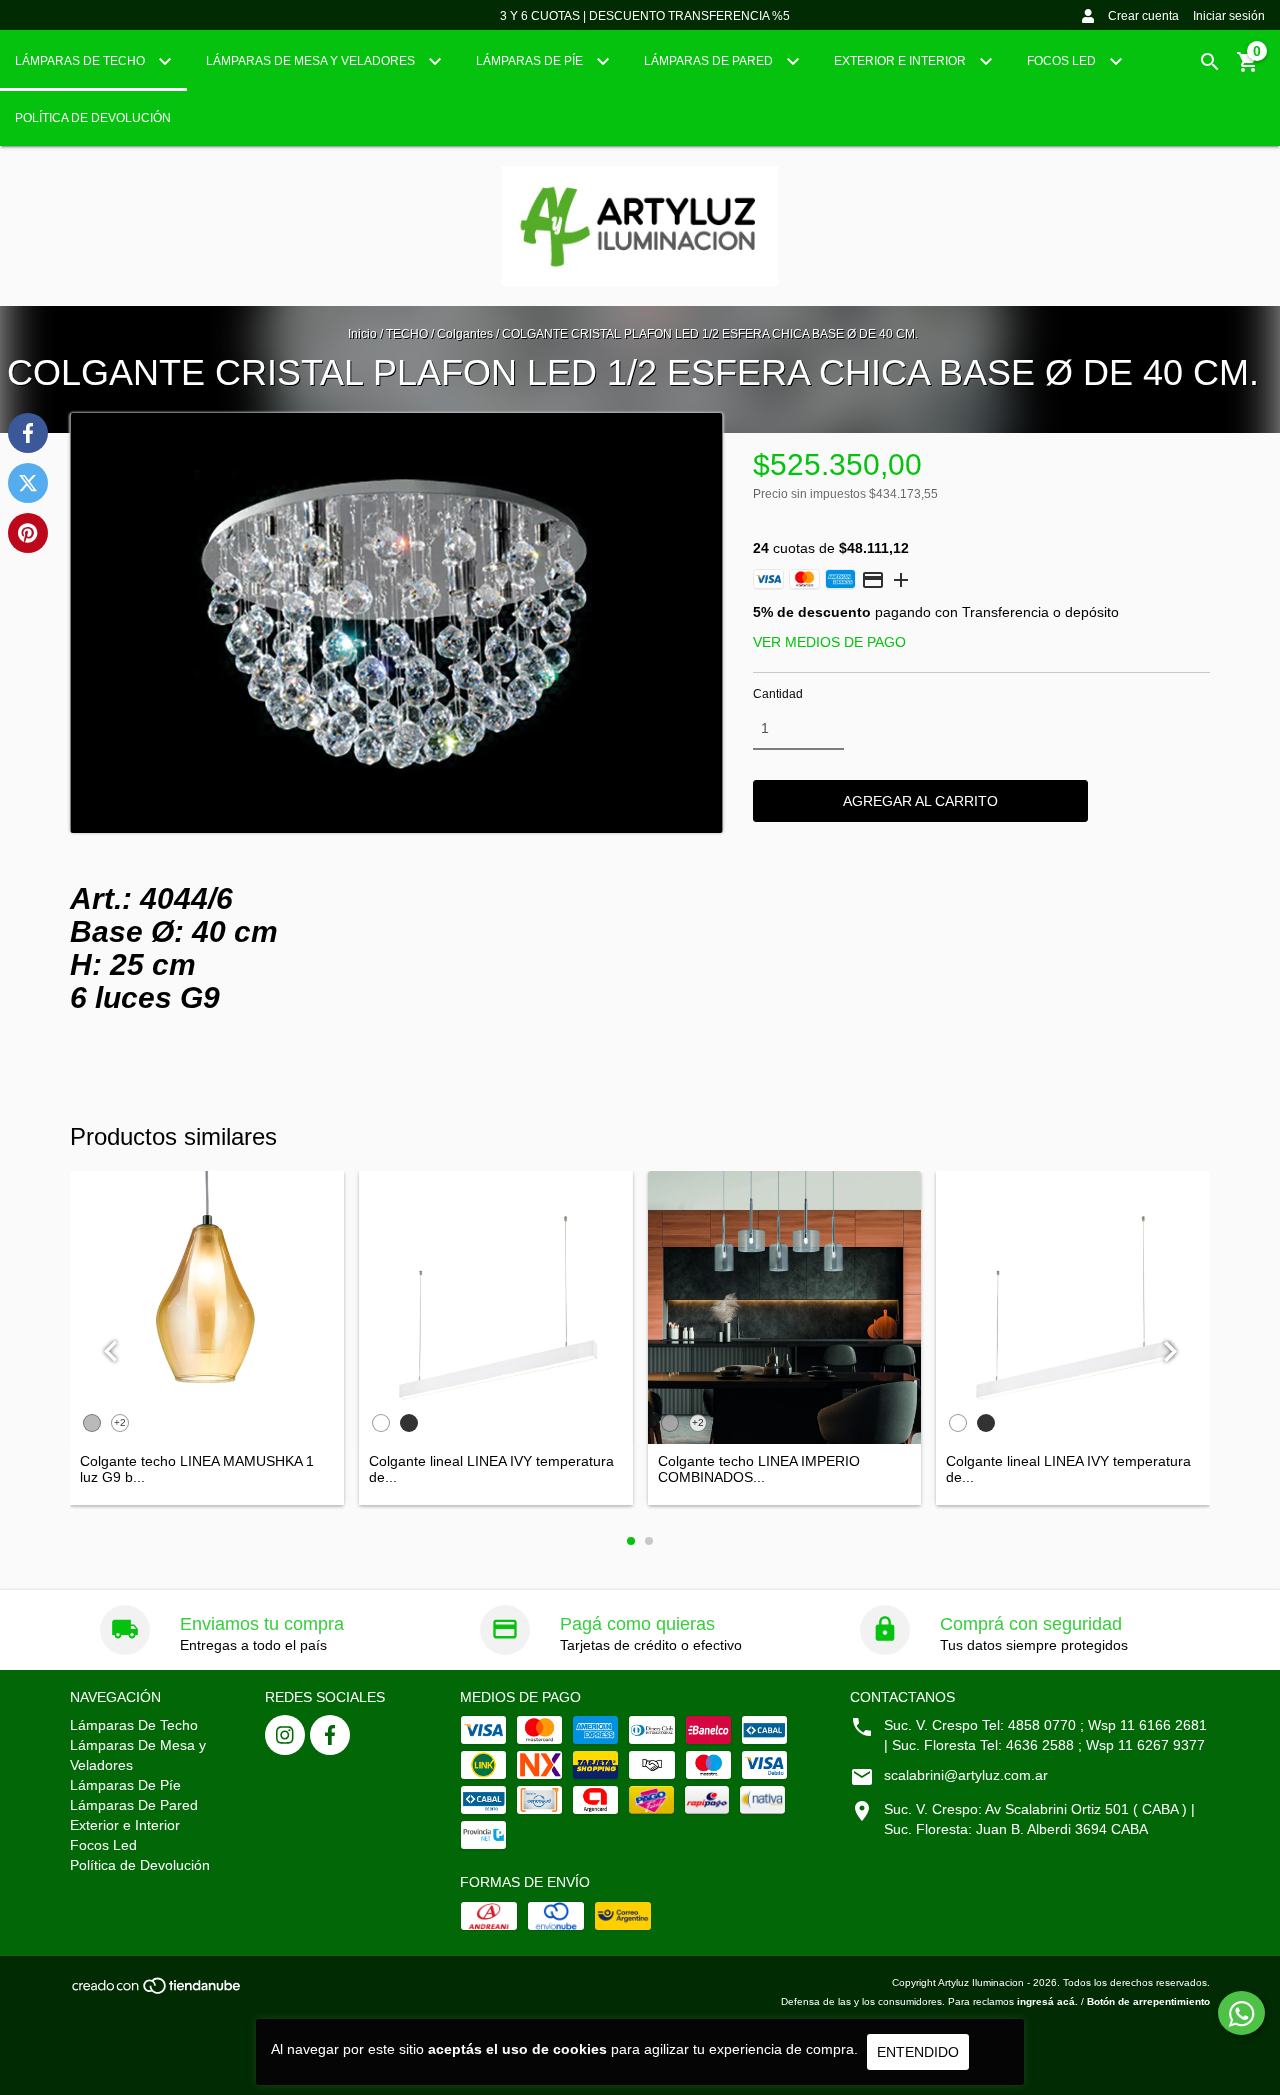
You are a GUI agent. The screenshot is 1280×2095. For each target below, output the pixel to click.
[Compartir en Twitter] (28, 483)
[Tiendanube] (157, 1991)
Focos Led (1063, 61)
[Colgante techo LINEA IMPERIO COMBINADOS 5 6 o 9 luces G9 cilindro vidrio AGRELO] (785, 1308)
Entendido (918, 2052)
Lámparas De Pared (710, 61)
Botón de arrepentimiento (1148, 2001)
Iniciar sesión (1229, 16)
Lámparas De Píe (531, 61)
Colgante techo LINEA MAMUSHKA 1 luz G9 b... (197, 1469)
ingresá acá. (1047, 2001)
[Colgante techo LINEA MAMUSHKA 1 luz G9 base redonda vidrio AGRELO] (207, 1308)
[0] (1248, 69)
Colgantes (465, 334)
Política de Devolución (93, 118)
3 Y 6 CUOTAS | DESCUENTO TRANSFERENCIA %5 (645, 16)
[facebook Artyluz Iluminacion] (330, 1735)
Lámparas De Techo (81, 61)
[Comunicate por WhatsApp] (1241, 2013)
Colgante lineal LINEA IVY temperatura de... (491, 1469)
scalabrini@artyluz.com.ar (966, 1775)
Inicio (362, 334)
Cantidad (778, 694)
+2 (120, 1422)
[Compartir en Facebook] (28, 433)
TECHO (407, 334)
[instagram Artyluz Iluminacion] (285, 1735)
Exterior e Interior (901, 61)
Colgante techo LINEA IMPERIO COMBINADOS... (759, 1469)
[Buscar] (1210, 62)
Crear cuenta (1143, 16)
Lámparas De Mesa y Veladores (312, 61)
